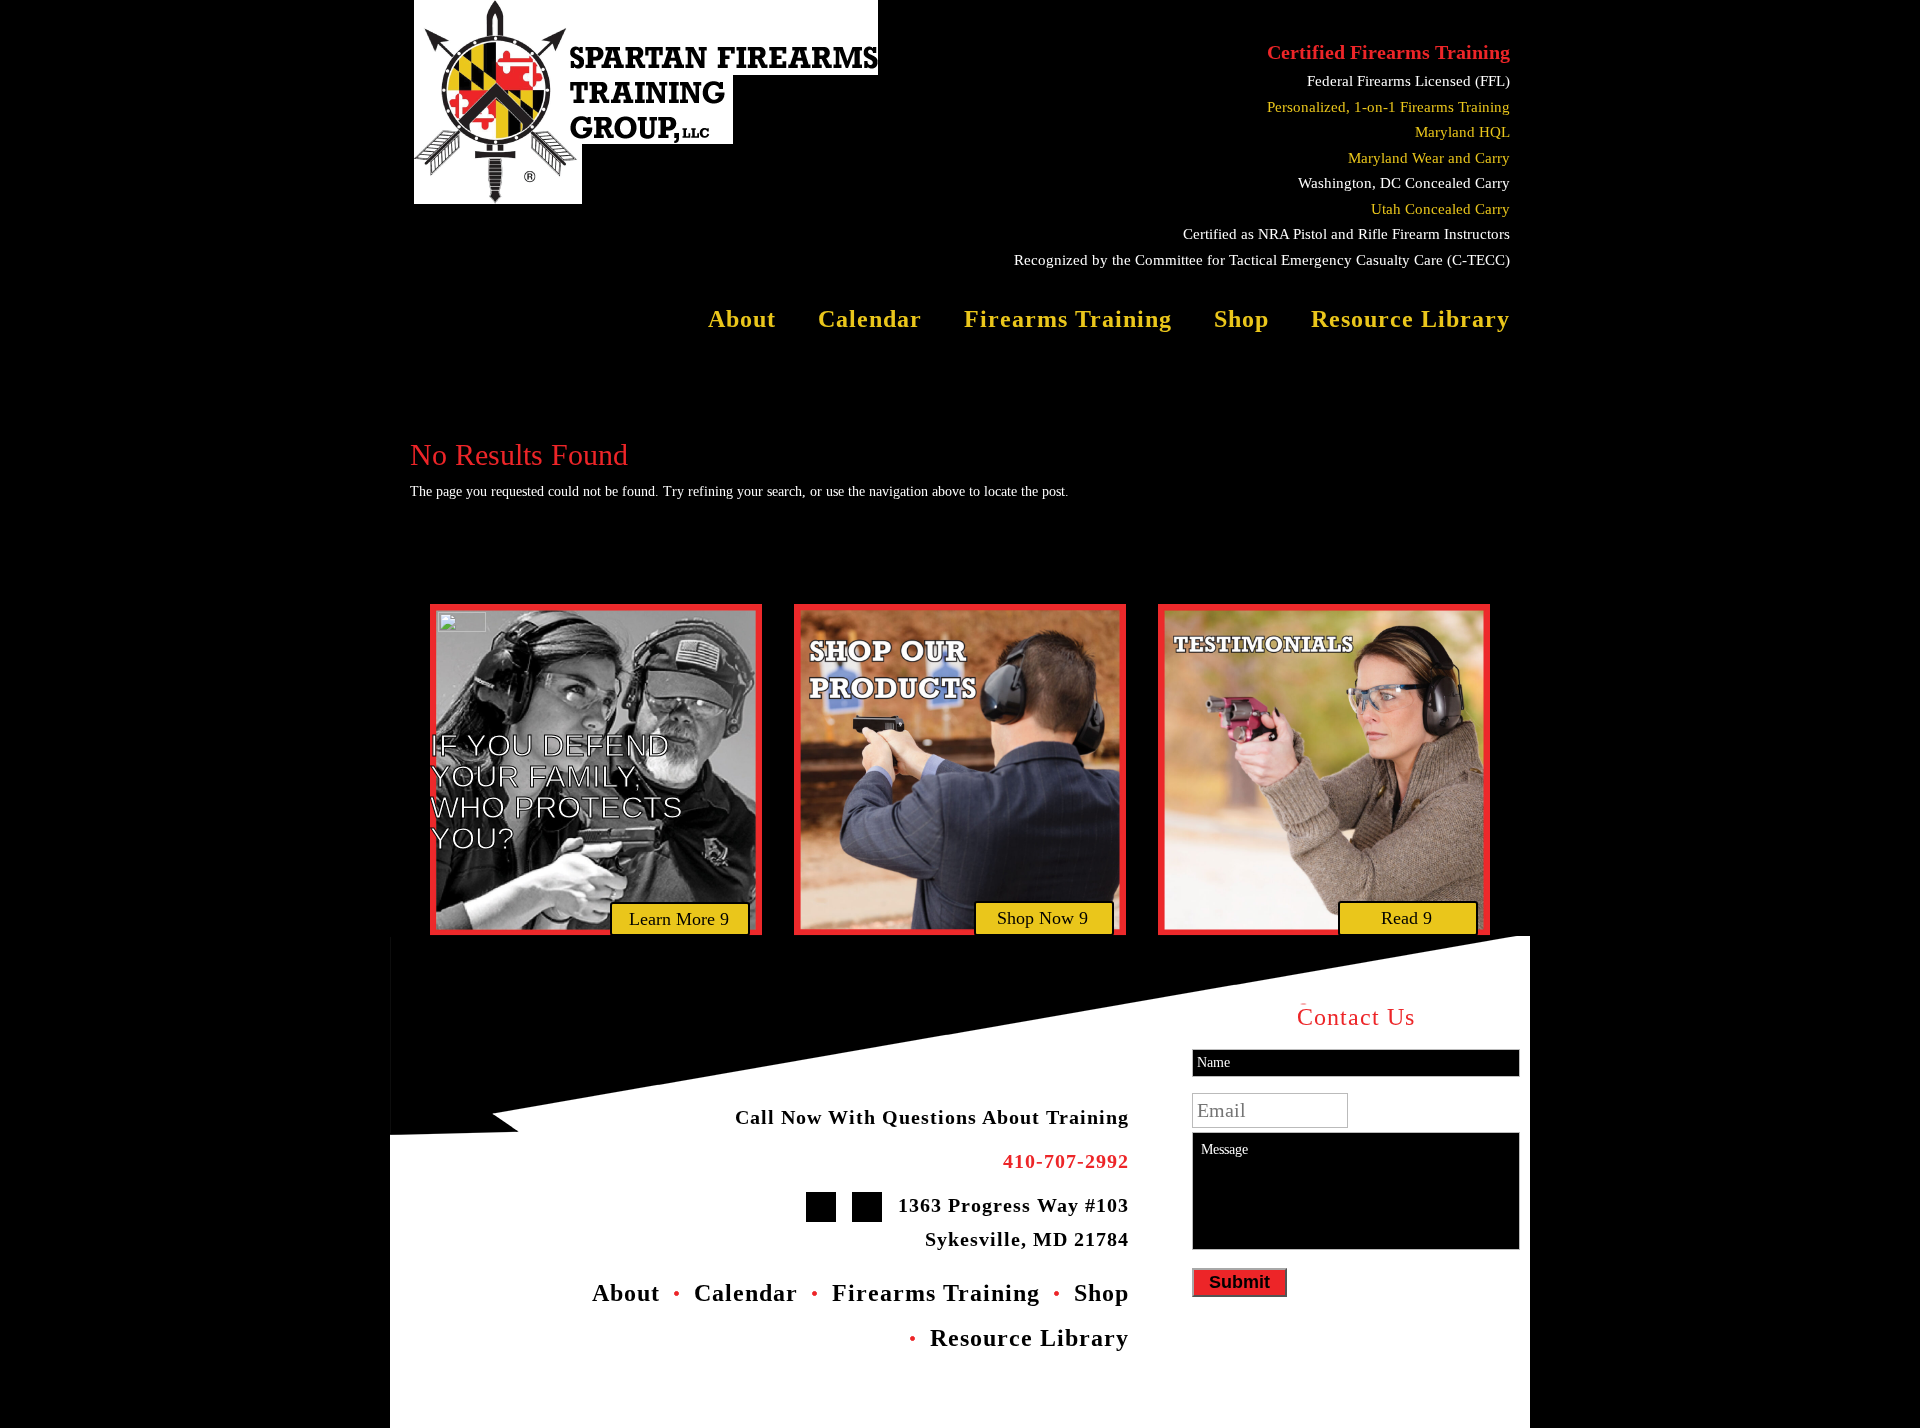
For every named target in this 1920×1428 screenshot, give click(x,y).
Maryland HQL (1462, 132)
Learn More (672, 919)
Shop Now (1035, 918)
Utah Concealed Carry (1440, 209)
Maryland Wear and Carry (1429, 158)
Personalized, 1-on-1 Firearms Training (1388, 107)
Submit (1239, 1282)
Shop (1241, 322)
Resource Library (1410, 322)
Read (1399, 918)
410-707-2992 (1066, 1161)
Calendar (870, 322)
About (742, 322)
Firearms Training (1068, 322)
